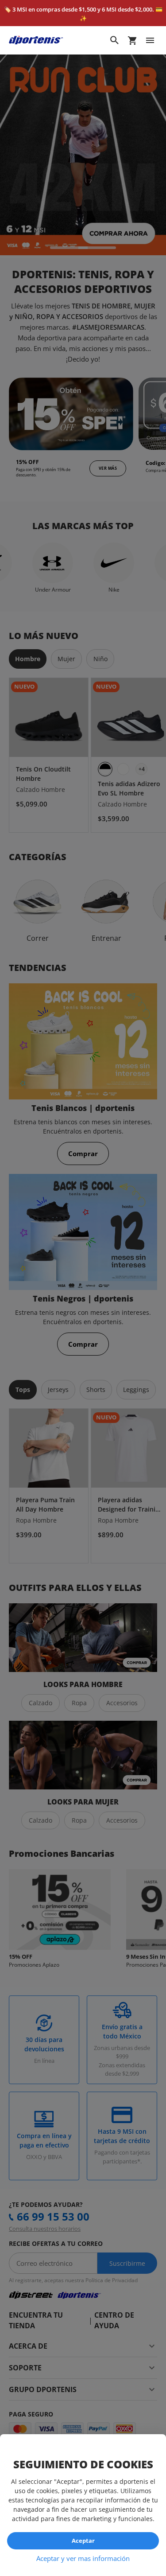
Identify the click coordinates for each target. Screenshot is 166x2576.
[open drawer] (150, 40)
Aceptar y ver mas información (83, 2558)
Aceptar (83, 2541)
